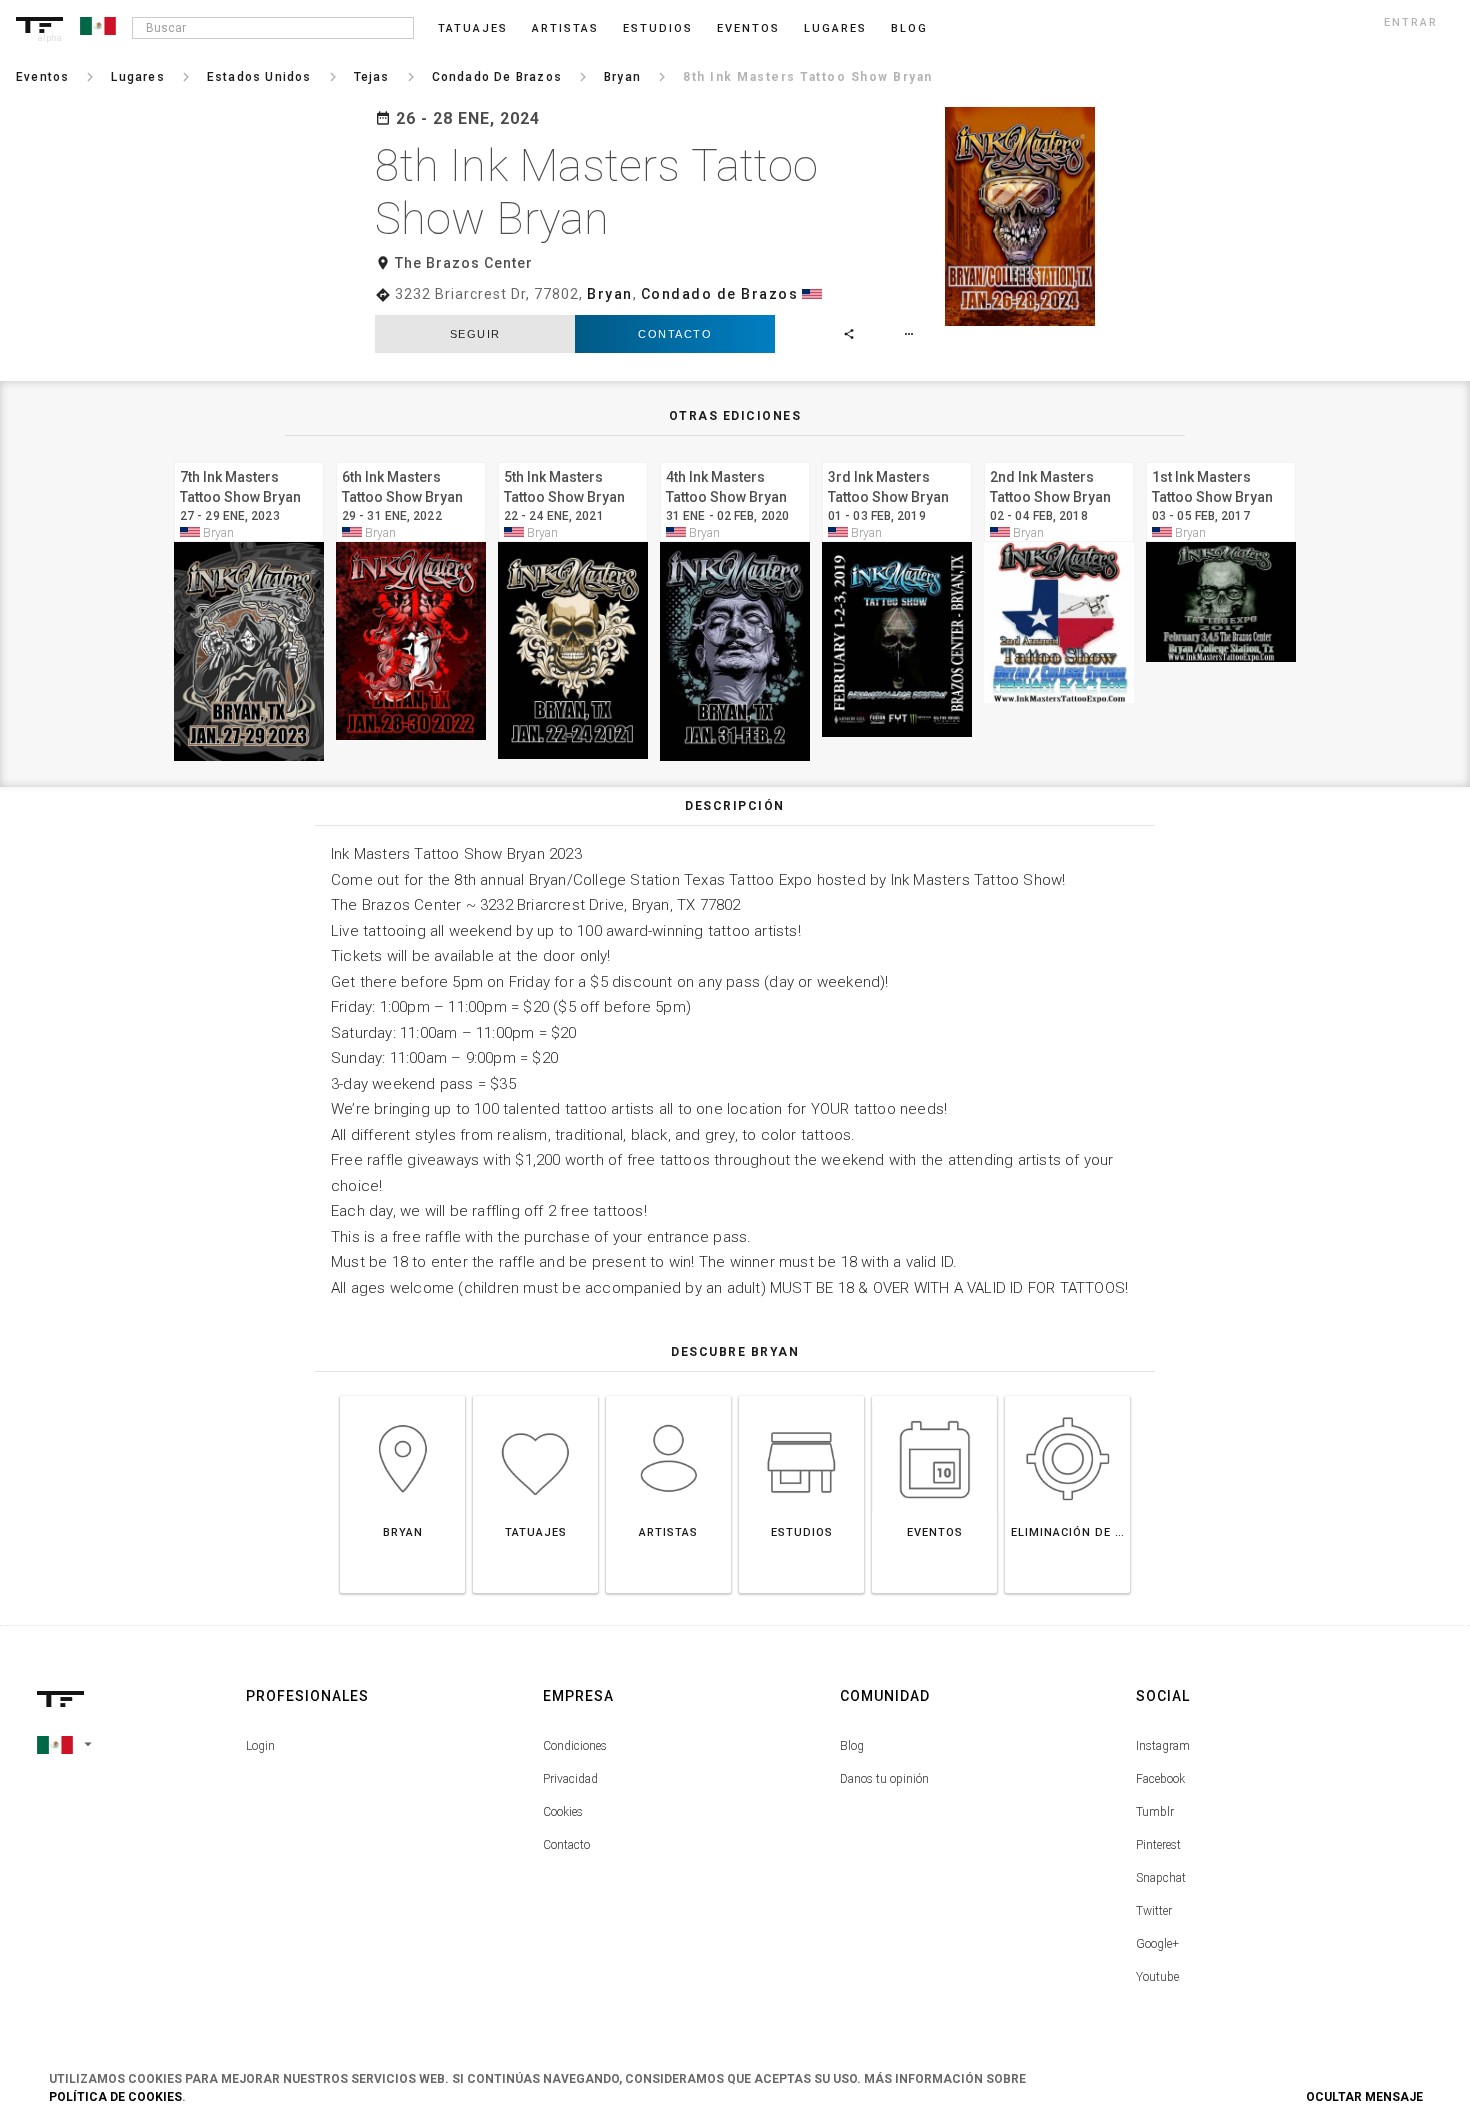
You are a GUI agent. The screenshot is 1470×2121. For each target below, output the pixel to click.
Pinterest (1158, 1845)
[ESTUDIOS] (801, 1395)
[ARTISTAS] (668, 1395)
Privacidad (570, 1779)
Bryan (610, 294)
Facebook (1160, 1779)
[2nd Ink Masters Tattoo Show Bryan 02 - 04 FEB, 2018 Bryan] (1059, 459)
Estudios (658, 28)
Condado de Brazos (720, 294)
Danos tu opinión (884, 1779)
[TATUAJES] (535, 1395)
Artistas (565, 28)
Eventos (748, 28)
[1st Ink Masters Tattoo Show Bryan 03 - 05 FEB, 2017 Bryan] (1221, 459)
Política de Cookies (115, 2097)
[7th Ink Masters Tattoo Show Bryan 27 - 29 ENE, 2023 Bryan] (249, 459)
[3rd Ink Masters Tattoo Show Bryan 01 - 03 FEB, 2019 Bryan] (897, 459)
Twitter (1154, 1911)
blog (909, 28)
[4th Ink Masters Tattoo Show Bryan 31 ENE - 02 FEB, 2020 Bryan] (735, 459)
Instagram (1163, 1746)
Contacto (675, 334)
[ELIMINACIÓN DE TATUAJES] (1067, 1395)
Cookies (563, 1812)
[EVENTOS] (934, 1395)
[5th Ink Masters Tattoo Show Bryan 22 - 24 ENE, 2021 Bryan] (573, 459)
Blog (852, 1746)
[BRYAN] (402, 1395)
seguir (475, 334)
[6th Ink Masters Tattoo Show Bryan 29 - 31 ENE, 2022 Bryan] (411, 459)
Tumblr (1155, 1812)
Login (260, 1746)
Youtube (1157, 1977)
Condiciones (575, 1746)
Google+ (1157, 1944)
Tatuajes (473, 28)
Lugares (835, 28)
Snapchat (1161, 1878)
